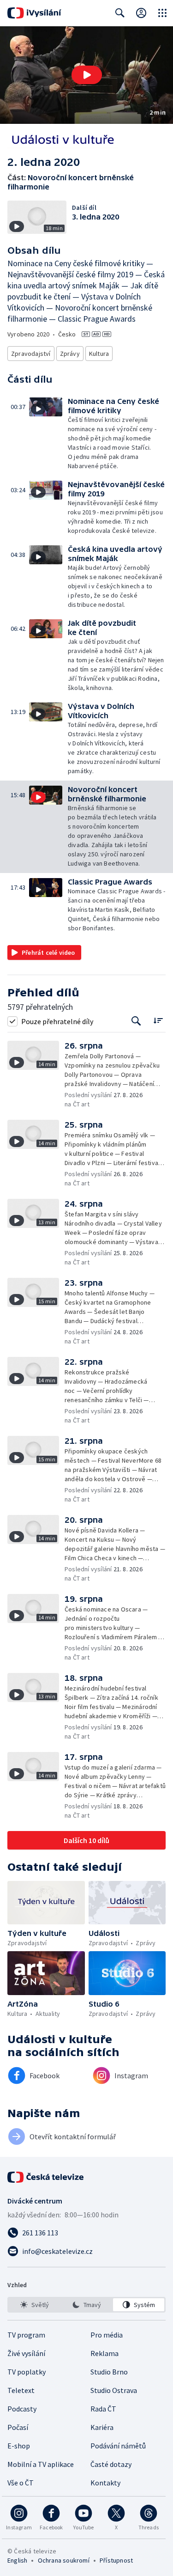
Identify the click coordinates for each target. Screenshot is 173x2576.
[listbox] (86, 2305)
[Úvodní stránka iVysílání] (34, 13)
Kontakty (105, 2483)
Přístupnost (116, 2560)
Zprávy (70, 354)
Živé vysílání (26, 2353)
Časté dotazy (111, 2464)
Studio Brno (109, 2372)
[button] (86, 75)
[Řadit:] (158, 1020)
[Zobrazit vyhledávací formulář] (120, 13)
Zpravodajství (31, 354)
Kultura (99, 354)
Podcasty (22, 2409)
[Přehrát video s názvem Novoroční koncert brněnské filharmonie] (87, 75)
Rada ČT (103, 2409)
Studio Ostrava (114, 2390)
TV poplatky (27, 2372)
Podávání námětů (118, 2446)
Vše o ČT (21, 2483)
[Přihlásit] (141, 13)
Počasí (18, 2427)
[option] (34, 2305)
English (17, 2560)
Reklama (104, 2353)
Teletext (21, 2390)
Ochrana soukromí (64, 2560)
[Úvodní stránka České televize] (46, 2177)
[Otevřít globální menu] (162, 13)
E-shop (19, 2446)
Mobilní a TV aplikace (41, 2464)
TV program (26, 2335)
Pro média (107, 2335)
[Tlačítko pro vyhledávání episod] (136, 1021)
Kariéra (102, 2427)
